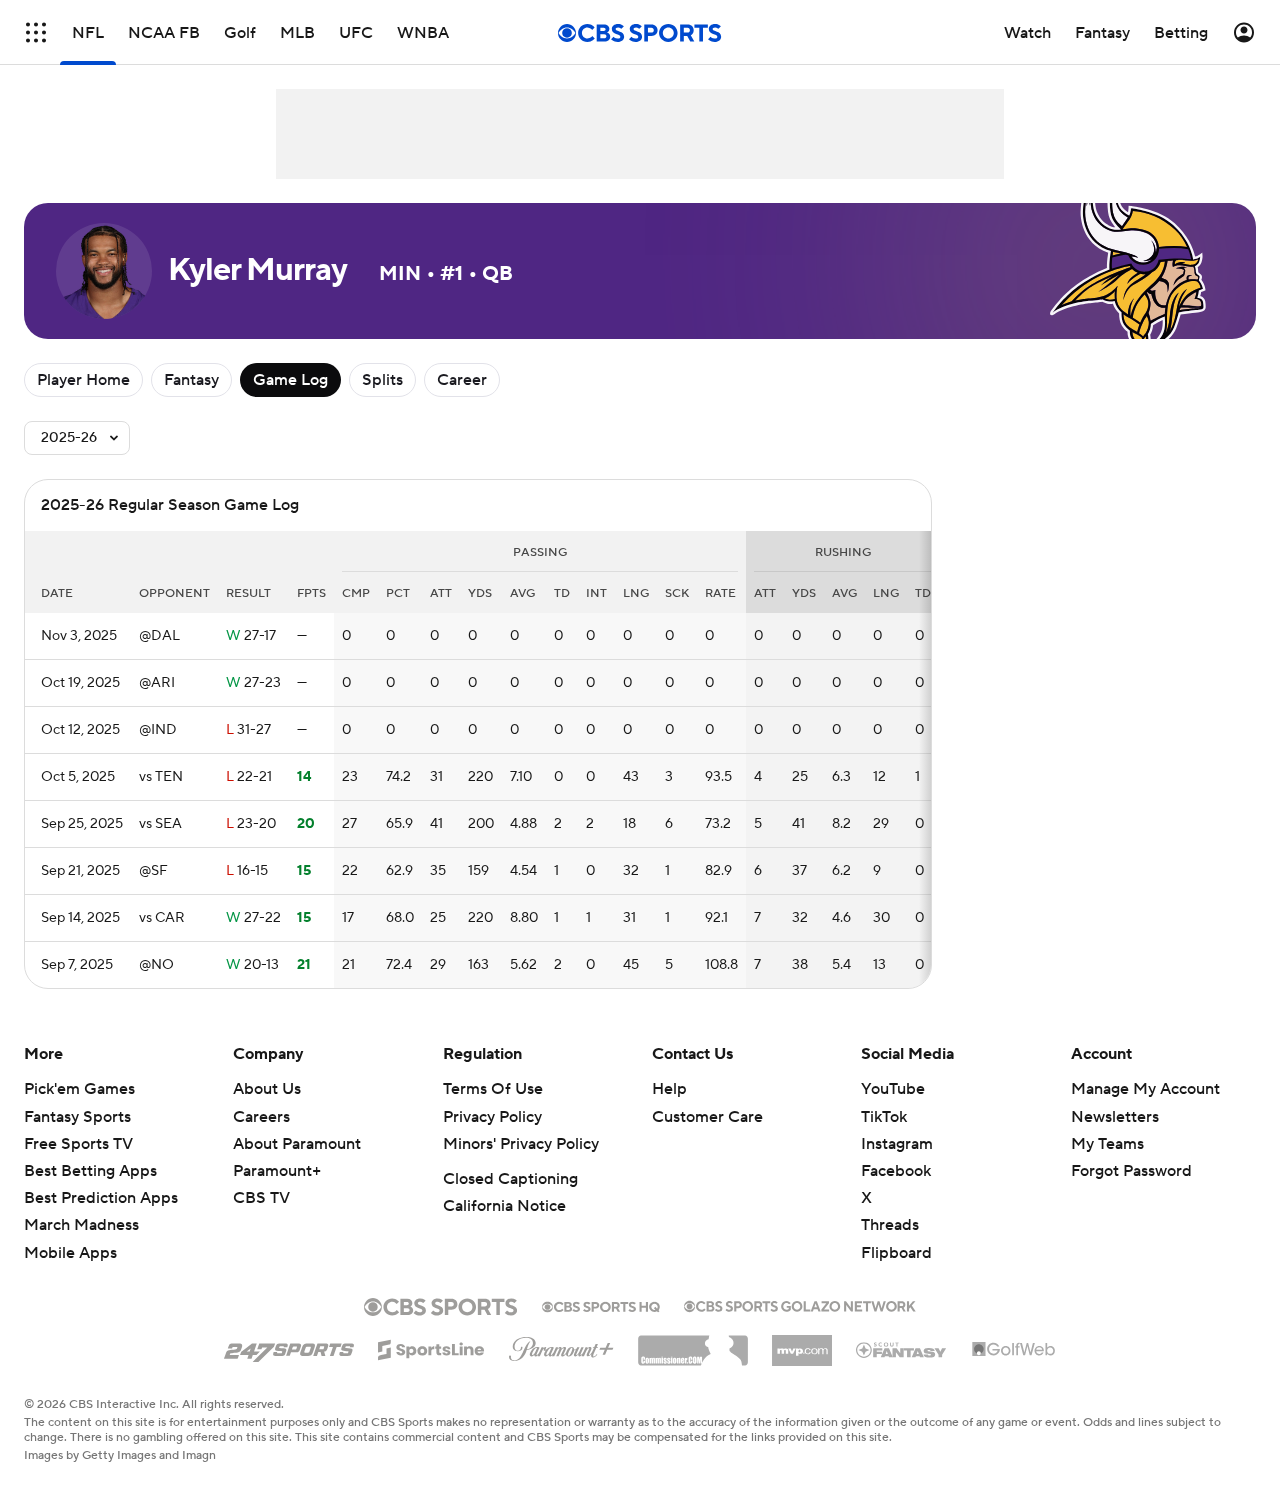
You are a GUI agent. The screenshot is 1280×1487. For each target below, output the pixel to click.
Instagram (897, 1144)
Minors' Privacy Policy (521, 1144)
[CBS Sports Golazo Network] (800, 1304)
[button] (36, 32)
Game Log (290, 380)
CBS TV (261, 1198)
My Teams (1107, 1144)
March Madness (81, 1225)
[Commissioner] (693, 1343)
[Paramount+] (561, 1345)
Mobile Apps (70, 1253)
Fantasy (191, 380)
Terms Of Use (493, 1089)
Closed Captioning (510, 1179)
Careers (261, 1117)
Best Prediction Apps (101, 1198)
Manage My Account (1145, 1089)
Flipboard (896, 1253)
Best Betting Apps (90, 1171)
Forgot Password (1131, 1171)
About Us (267, 1089)
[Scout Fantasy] (902, 1349)
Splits (382, 380)
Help (669, 1089)
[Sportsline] (431, 1347)
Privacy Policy (492, 1117)
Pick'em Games (79, 1089)
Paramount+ (277, 1171)
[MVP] (802, 1343)
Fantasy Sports (77, 1117)
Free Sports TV (78, 1144)
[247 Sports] (289, 1346)
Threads (890, 1225)
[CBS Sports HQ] (601, 1305)
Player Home (83, 380)
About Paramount (297, 1144)
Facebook (896, 1171)
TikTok (884, 1117)
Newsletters (1115, 1117)
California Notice (504, 1206)
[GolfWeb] (1014, 1350)
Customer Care (707, 1117)
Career (462, 380)
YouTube (893, 1089)
